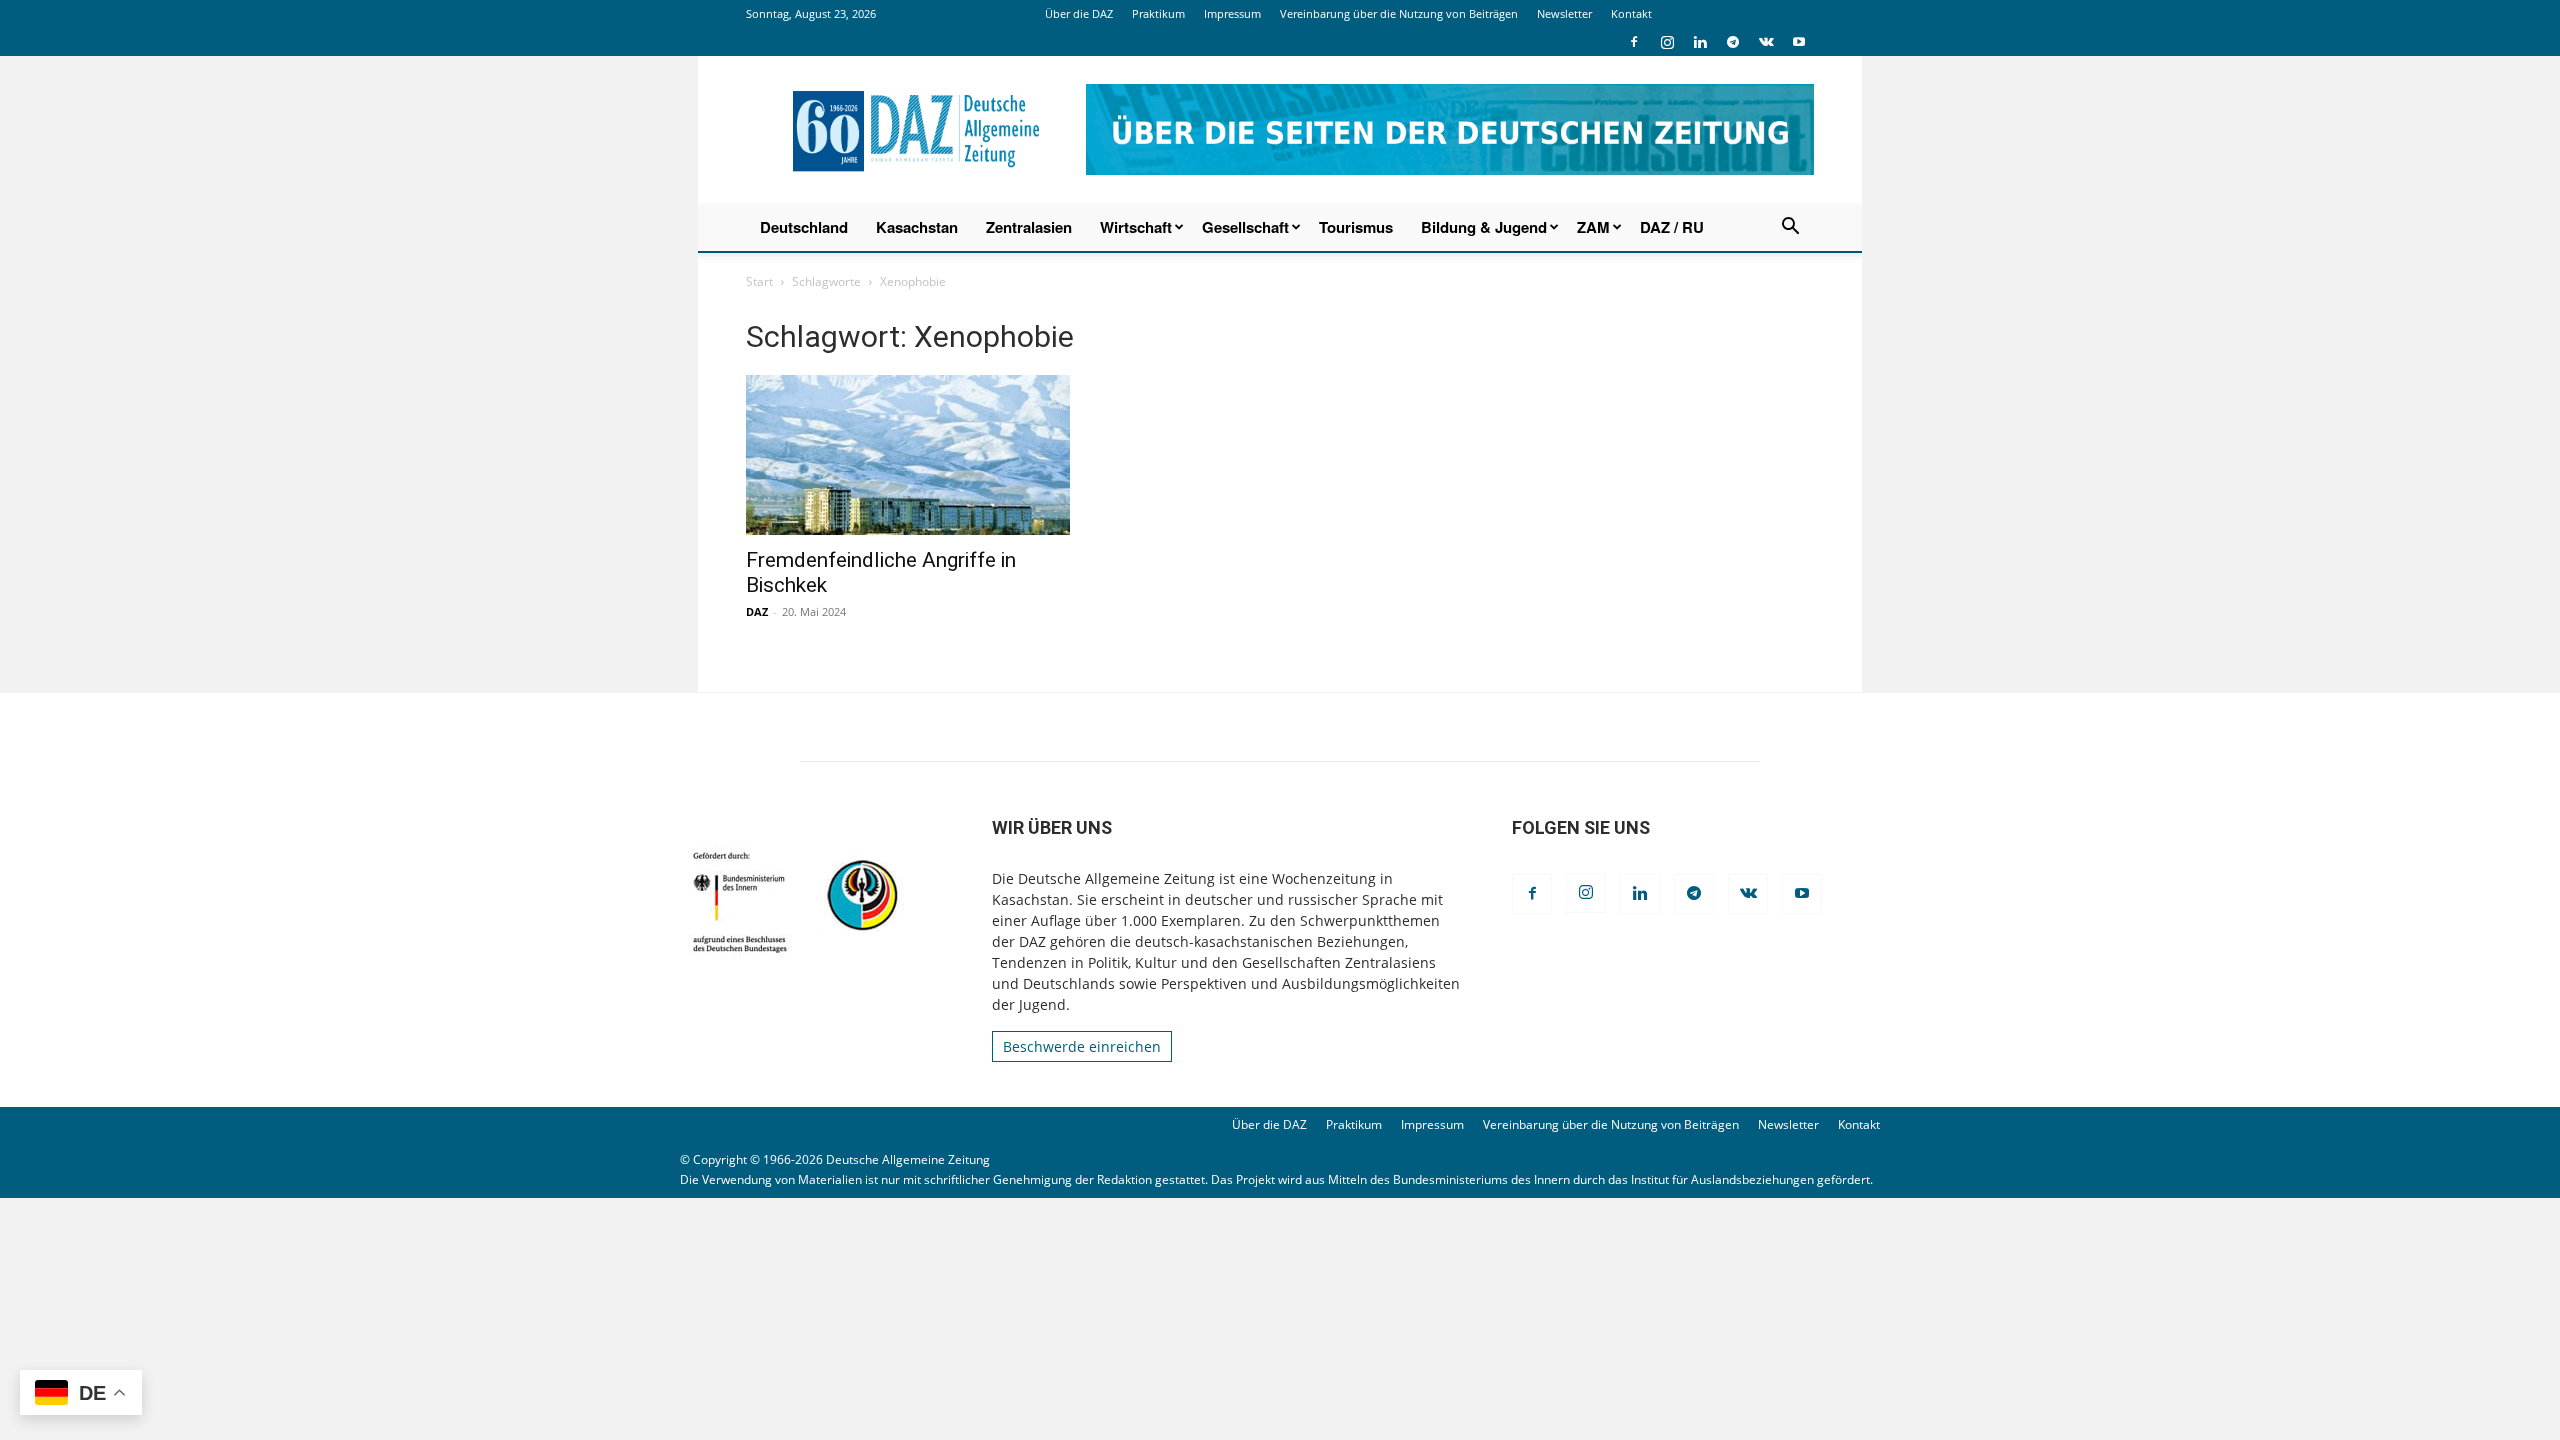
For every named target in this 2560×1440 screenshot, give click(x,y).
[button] (1790, 228)
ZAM (1593, 227)
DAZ (757, 611)
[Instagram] (1667, 42)
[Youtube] (1799, 42)
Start (759, 281)
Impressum (1232, 13)
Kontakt (1631, 13)
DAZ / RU (1672, 227)
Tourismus (1356, 227)
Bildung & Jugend (1484, 227)
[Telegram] (1733, 42)
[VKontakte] (1766, 42)
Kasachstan (917, 227)
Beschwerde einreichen (1082, 1046)
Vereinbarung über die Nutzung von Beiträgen (1399, 13)
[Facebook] (1634, 42)
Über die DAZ (1079, 13)
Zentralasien (1029, 227)
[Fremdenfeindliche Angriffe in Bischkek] (908, 455)
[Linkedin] (1700, 42)
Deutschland (804, 227)
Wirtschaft (1136, 227)
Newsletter (1564, 13)
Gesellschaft (1245, 227)
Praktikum (1158, 13)
